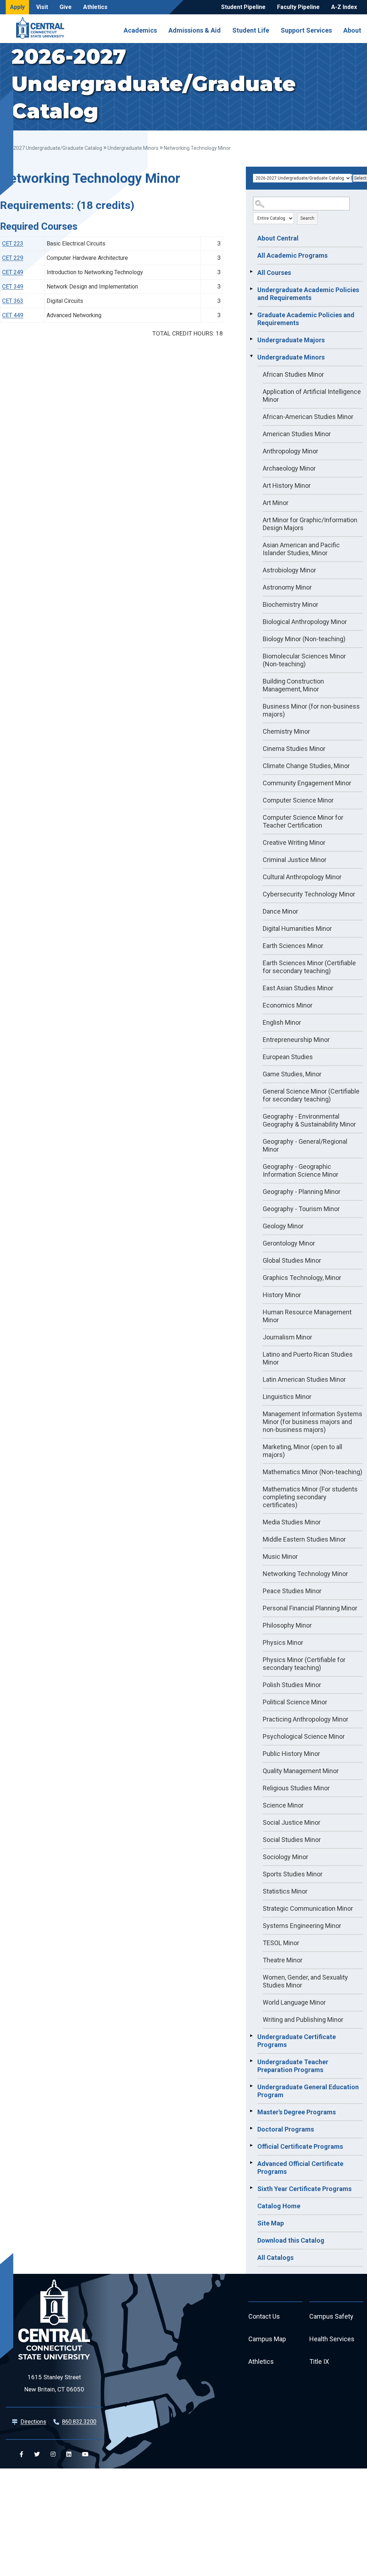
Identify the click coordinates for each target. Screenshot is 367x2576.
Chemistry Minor (286, 731)
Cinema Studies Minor (294, 749)
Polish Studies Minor (292, 1685)
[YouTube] (85, 2454)
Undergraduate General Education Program (308, 2091)
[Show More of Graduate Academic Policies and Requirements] (251, 314)
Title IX (319, 2361)
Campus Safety (331, 2316)
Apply (17, 7)
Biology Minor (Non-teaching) (304, 639)
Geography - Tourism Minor (301, 1209)
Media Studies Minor (292, 1522)
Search (307, 218)
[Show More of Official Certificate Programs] (251, 2146)
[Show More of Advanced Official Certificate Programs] (251, 2163)
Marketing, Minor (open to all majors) (302, 1451)
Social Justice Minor (292, 1822)
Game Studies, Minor (292, 1074)
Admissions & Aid (195, 30)
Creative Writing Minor (294, 842)
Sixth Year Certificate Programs (304, 2189)
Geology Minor (283, 1226)
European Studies (288, 1057)
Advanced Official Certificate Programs (300, 2168)
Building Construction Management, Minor (293, 685)
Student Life (251, 30)
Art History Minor (287, 485)
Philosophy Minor (287, 1625)
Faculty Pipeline (298, 7)
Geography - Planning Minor (302, 1192)
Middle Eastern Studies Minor (304, 1539)
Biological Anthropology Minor (305, 622)
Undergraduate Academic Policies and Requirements (308, 294)
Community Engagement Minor (307, 783)
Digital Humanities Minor (297, 928)
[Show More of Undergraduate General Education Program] (251, 2086)
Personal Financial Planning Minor (310, 1608)
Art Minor (276, 503)
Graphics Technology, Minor (302, 1278)
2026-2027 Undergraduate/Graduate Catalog (51, 148)
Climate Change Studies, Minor (306, 766)
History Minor (282, 1295)
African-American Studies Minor (308, 417)
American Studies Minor (297, 434)
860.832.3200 (79, 2422)
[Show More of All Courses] (251, 272)
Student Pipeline (243, 7)
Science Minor (283, 1805)
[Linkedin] (69, 2454)
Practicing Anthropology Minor (306, 1719)
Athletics (95, 7)
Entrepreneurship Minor (296, 1040)
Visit (42, 7)
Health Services (332, 2339)
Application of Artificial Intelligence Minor (312, 396)
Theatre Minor (283, 1960)
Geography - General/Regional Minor (305, 1145)
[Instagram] (53, 2454)
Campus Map (267, 2339)
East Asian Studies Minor (298, 988)
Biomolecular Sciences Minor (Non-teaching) (304, 660)
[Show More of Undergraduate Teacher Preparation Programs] (251, 2061)
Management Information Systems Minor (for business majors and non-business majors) (313, 1422)
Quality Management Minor (301, 1771)
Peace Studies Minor (292, 1591)
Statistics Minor (285, 1891)
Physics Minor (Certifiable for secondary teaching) (304, 1664)
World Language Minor (294, 2002)
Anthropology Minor (290, 451)
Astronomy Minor (287, 587)
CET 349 (13, 287)
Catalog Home (279, 2206)
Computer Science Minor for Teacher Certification (303, 821)
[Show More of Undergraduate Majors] (251, 339)
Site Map (271, 2223)
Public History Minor (291, 1754)
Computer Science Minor (298, 800)
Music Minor (280, 1556)
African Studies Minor (293, 374)
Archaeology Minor (289, 468)
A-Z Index (344, 7)
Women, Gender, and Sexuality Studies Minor (305, 1981)
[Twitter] (37, 2454)
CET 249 (13, 272)
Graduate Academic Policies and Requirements (306, 319)
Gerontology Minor (289, 1243)
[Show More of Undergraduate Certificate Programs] (251, 2036)
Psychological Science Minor (304, 1736)
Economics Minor (288, 1005)
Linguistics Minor (287, 1397)
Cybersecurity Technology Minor (309, 894)
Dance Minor (280, 911)
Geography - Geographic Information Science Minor (301, 1170)
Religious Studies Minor (296, 1788)
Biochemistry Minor (290, 604)
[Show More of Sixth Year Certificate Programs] (251, 2188)
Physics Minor (283, 1642)
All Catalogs (275, 2258)
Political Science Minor (295, 1702)
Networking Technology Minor (305, 1574)
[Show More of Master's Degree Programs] (251, 2111)
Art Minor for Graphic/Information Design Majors (310, 524)
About (352, 30)
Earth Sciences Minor (293, 946)
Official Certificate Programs (300, 2146)
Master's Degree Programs (297, 2112)
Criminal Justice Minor (295, 860)
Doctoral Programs (286, 2129)
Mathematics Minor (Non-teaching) (313, 1472)
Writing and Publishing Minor (303, 2020)
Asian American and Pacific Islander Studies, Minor (301, 549)
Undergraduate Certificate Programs (297, 2041)
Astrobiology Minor (289, 570)
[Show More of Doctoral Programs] (251, 2128)
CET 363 (13, 301)
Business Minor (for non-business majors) (311, 710)
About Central (278, 238)
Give (66, 7)
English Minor (282, 1022)
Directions (33, 2422)
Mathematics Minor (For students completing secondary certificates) (310, 1497)
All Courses (274, 273)
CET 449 (13, 315)
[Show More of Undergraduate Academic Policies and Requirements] (251, 289)
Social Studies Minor (292, 1840)
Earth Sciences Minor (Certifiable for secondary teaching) (309, 967)
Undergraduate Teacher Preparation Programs (293, 2066)
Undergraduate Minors (133, 148)
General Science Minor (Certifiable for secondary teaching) (311, 1095)
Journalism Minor (287, 1337)
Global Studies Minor (292, 1260)
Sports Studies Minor (293, 1874)
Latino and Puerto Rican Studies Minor (308, 1358)
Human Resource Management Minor (307, 1316)
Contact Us (264, 2316)
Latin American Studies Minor (304, 1379)
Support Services (306, 30)
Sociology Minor (285, 1857)
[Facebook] (22, 2454)
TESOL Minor (281, 1943)
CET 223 (13, 244)
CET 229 (13, 258)
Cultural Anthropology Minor (302, 877)
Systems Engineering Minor (302, 1926)
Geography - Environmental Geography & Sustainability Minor (309, 1120)
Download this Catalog (291, 2240)
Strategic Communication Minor (308, 1908)
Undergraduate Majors (291, 340)
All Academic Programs (292, 255)
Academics (140, 30)
